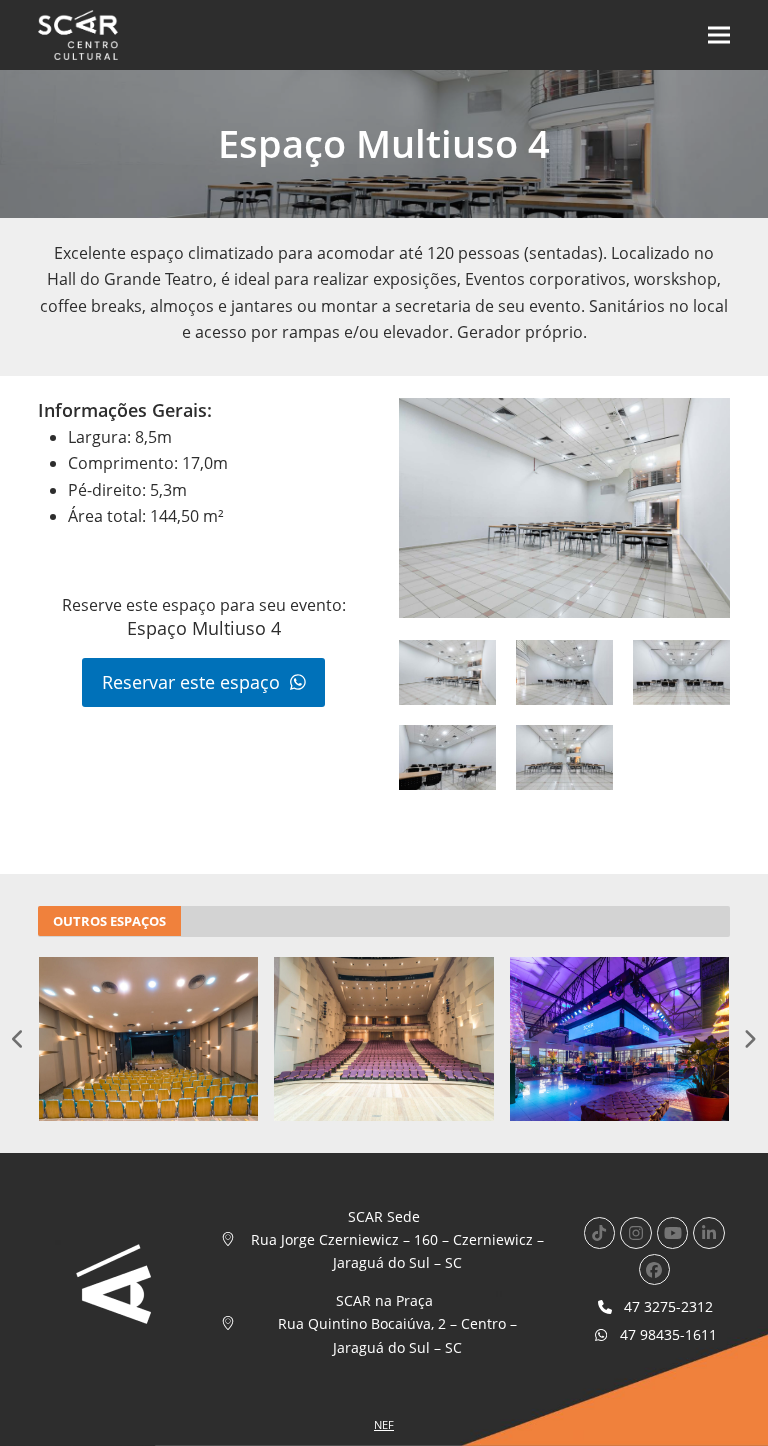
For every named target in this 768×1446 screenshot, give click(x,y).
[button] (719, 35)
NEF (384, 1424)
